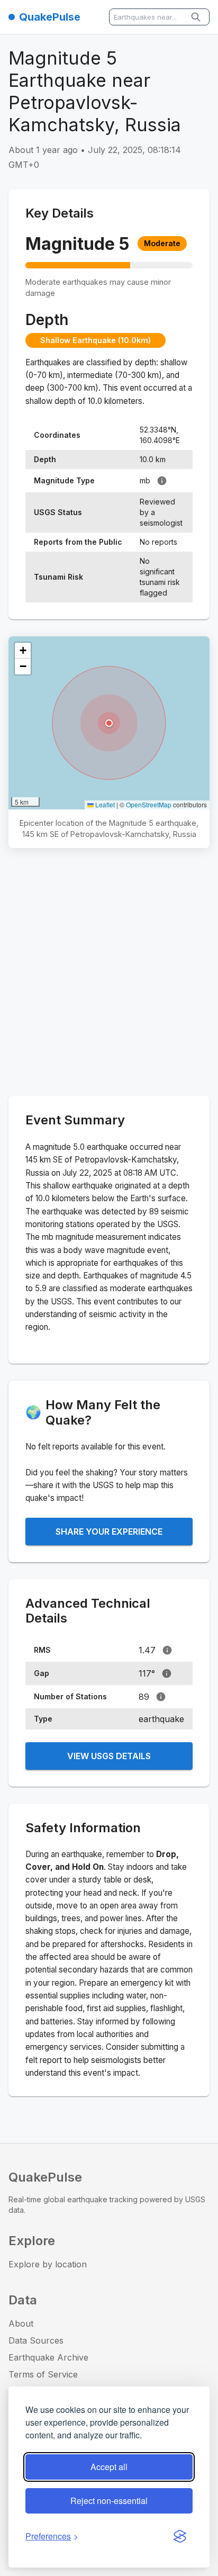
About (21, 2323)
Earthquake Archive (48, 2357)
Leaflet (104, 804)
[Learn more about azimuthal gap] (167, 1673)
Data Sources (36, 2340)
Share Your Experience (109, 1532)
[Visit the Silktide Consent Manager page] (180, 2536)
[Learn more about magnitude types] (162, 481)
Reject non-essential (109, 2501)
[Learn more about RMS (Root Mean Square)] (167, 1650)
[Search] (197, 17)
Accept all (109, 2467)
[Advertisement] (109, 974)
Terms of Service (43, 2374)
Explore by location (48, 2264)
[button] (109, 723)
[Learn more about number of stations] (161, 1697)
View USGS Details (109, 1756)
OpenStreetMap (149, 804)
